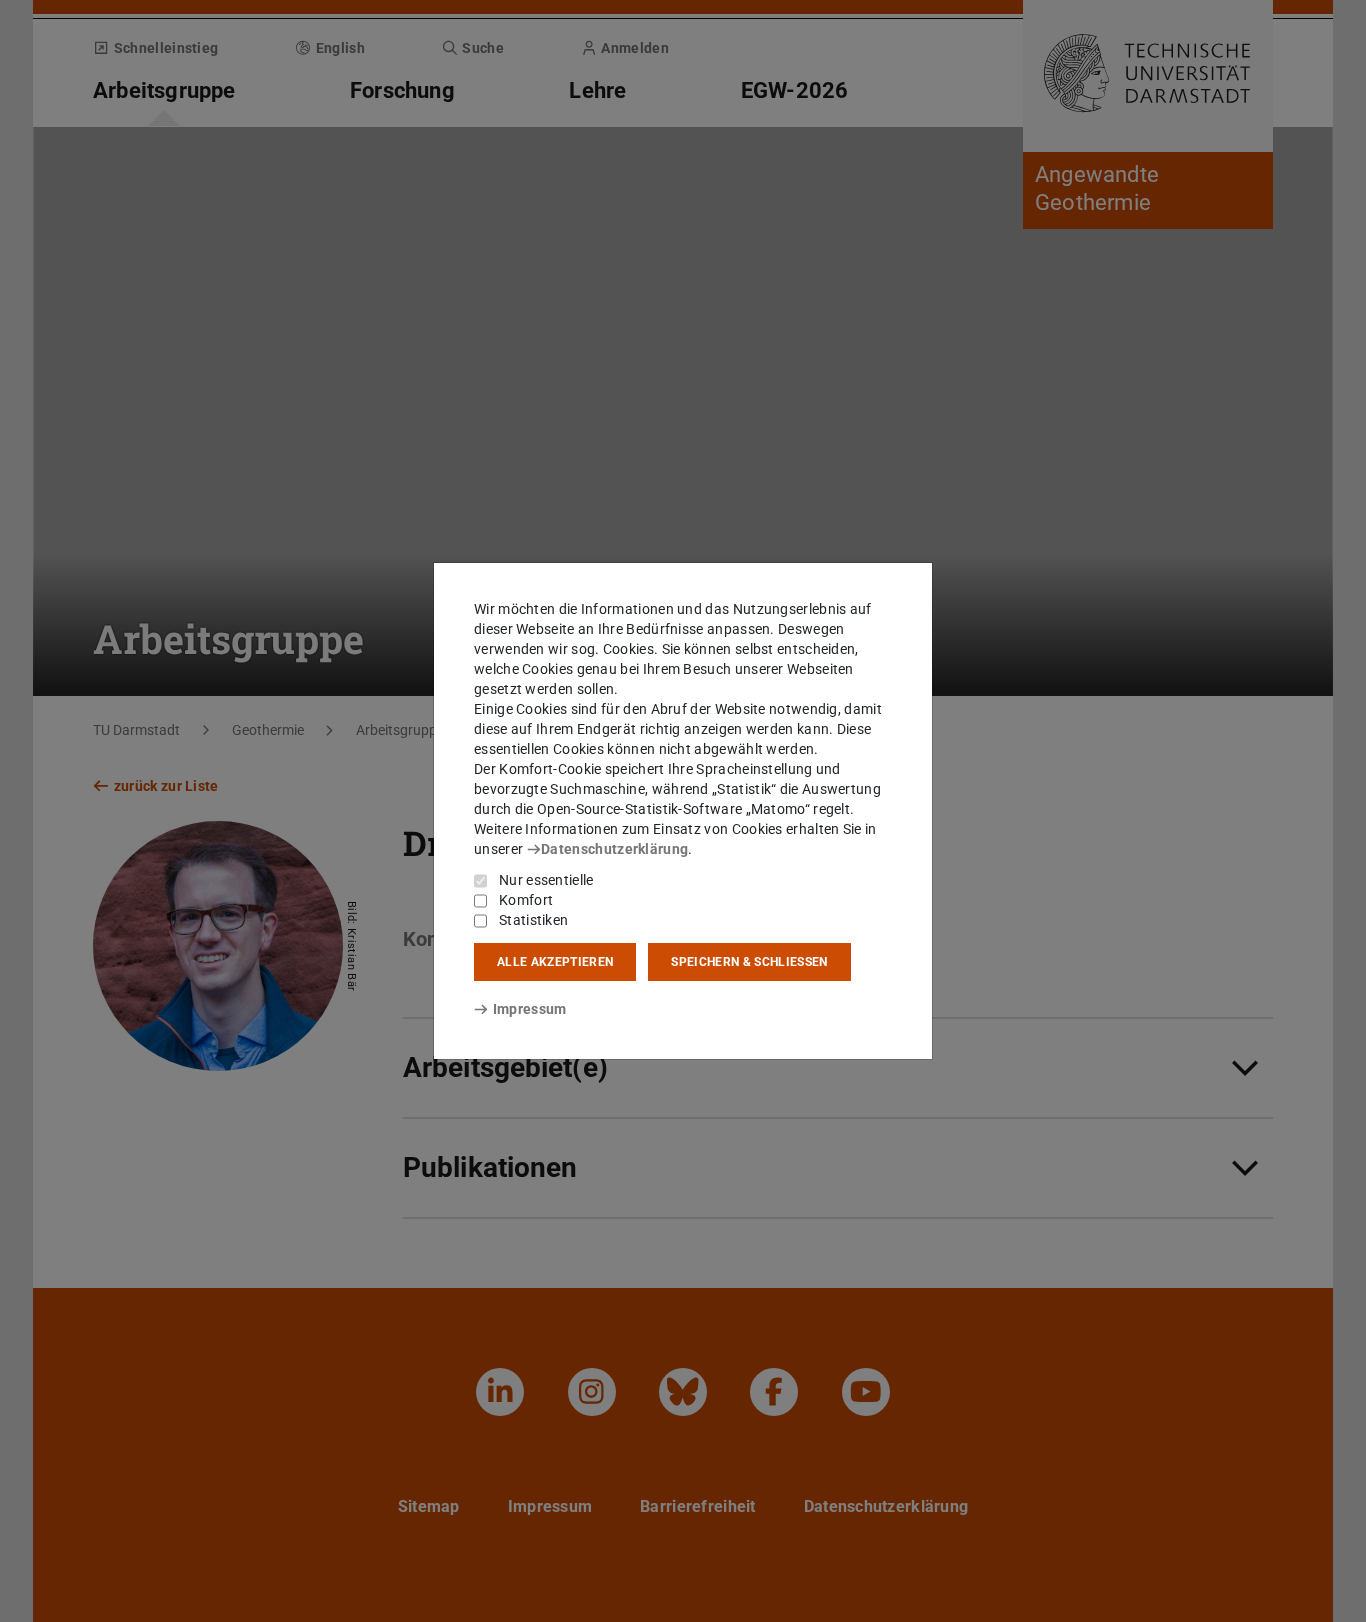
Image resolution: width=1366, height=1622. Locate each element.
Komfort (526, 900)
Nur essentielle (546, 880)
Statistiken (533, 920)
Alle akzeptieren (555, 962)
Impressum (529, 1009)
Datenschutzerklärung (614, 849)
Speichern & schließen (749, 962)
